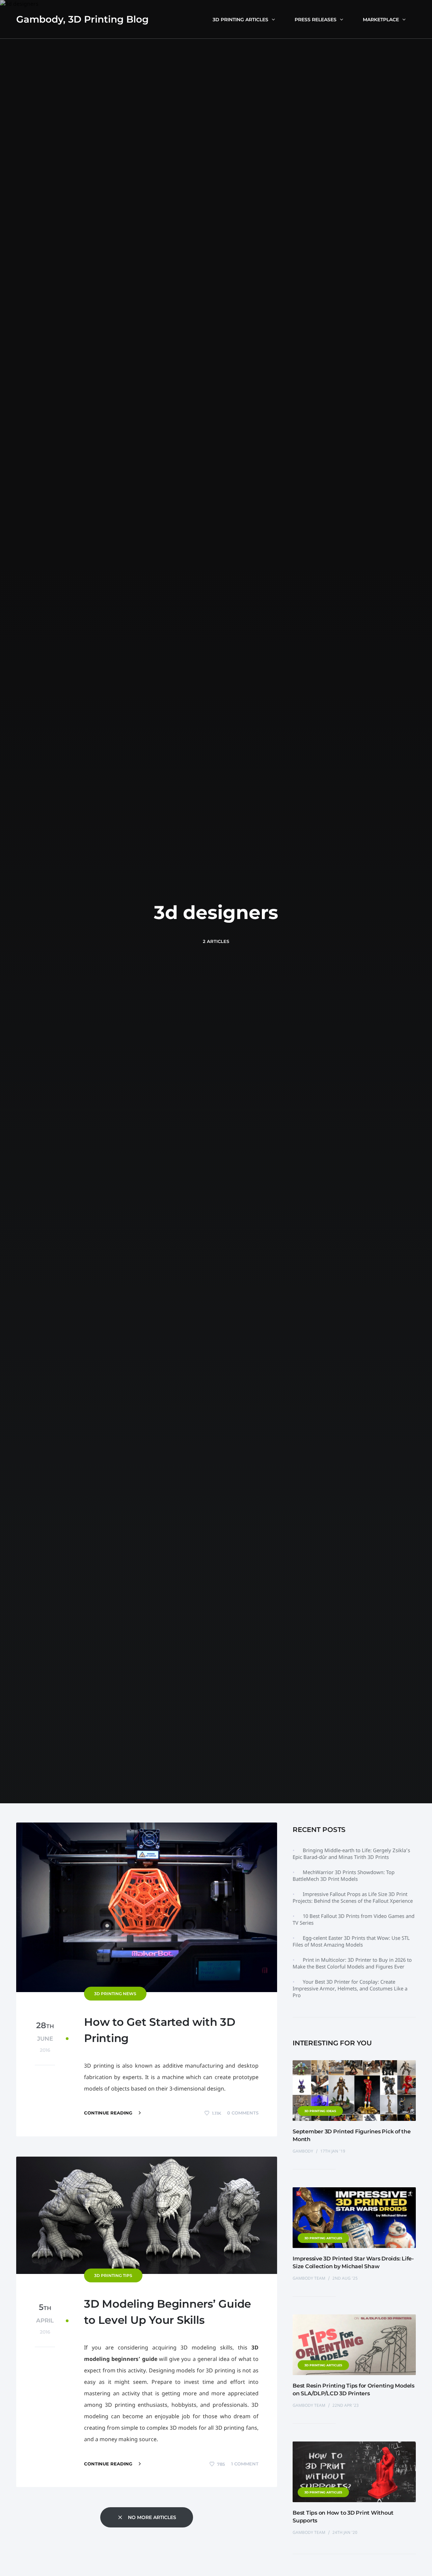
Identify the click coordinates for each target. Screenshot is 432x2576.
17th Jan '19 (333, 2151)
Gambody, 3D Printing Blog (82, 19)
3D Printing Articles (240, 20)
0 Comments (243, 2113)
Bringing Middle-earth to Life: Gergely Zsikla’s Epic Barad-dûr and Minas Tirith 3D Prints (351, 1854)
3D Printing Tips (113, 2275)
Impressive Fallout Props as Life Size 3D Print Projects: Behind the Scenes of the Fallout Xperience (353, 1897)
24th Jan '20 (345, 2532)
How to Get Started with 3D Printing (160, 2030)
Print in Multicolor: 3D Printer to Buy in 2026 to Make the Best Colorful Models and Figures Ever (352, 1963)
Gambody (303, 2151)
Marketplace (381, 20)
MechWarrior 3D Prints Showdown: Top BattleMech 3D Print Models (344, 1875)
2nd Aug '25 (345, 2278)
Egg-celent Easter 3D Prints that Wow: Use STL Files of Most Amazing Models (351, 1941)
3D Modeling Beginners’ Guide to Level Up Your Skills (168, 2312)
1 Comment (245, 2464)
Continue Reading (109, 2113)
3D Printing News (115, 1994)
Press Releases (316, 20)
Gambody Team (309, 2278)
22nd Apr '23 (346, 2405)
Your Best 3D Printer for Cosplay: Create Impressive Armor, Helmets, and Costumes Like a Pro (350, 1988)
